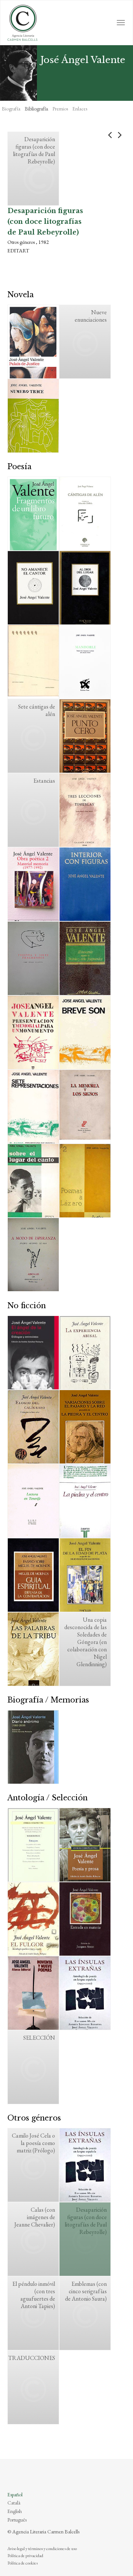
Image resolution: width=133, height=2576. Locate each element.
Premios (60, 109)
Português (17, 2520)
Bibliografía (36, 109)
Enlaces (80, 109)
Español (15, 2494)
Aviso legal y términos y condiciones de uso (42, 2549)
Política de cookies (23, 2563)
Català (14, 2503)
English (15, 2511)
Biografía (11, 109)
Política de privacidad (25, 2556)
